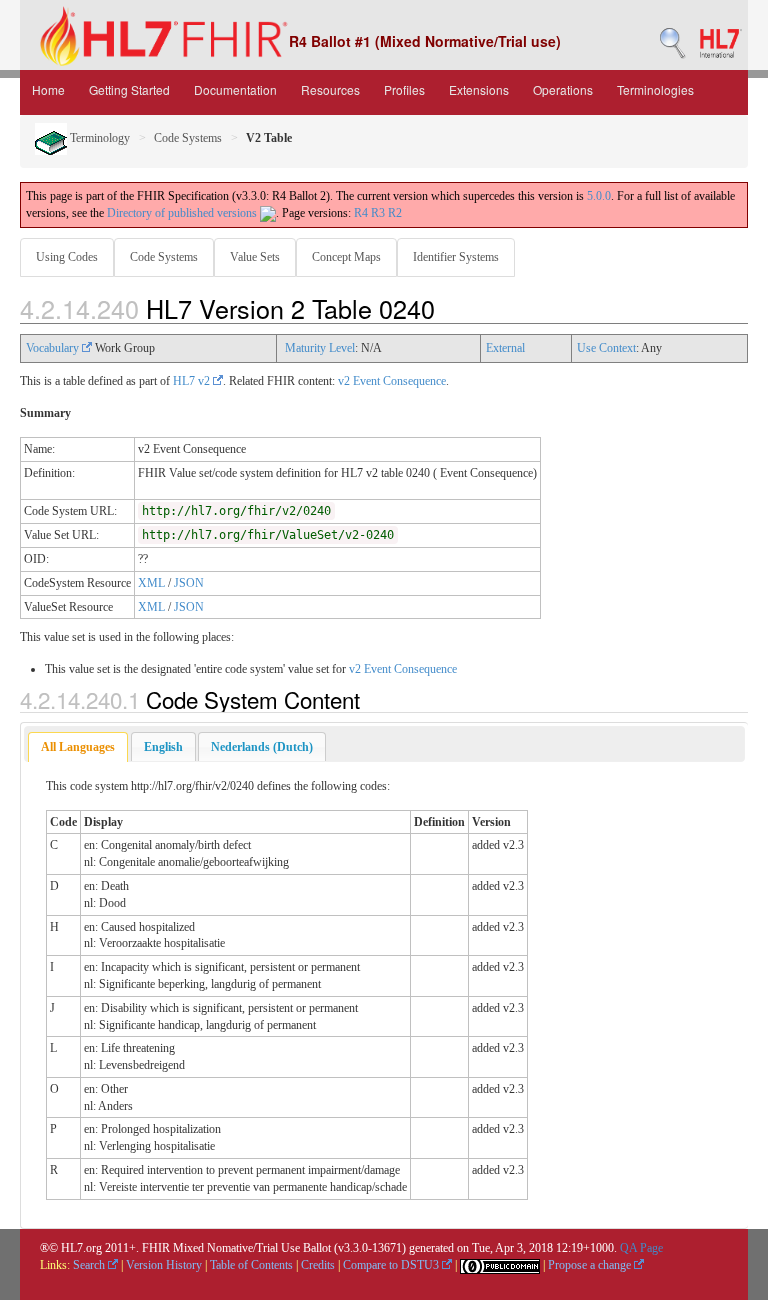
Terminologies (655, 89)
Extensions (479, 89)
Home (48, 89)
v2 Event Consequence (392, 381)
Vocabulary (54, 348)
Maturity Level (320, 348)
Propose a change (591, 1265)
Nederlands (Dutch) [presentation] (262, 747)
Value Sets (255, 257)
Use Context (606, 348)
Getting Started (129, 89)
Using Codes (67, 257)
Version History (164, 1265)
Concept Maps (346, 257)
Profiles (404, 89)
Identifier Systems (456, 257)
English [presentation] (163, 747)
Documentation (235, 89)
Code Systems (188, 138)
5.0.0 (599, 196)
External (505, 348)
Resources (330, 89)
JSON (189, 583)
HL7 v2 (193, 381)
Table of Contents (251, 1265)
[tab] (78, 747)
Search (90, 1265)
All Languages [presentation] (78, 747)
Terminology (98, 138)
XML (151, 583)
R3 (378, 213)
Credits (318, 1265)
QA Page (641, 1248)
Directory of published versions (183, 213)
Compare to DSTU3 (392, 1265)
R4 (361, 213)
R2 (395, 213)
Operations (563, 89)
